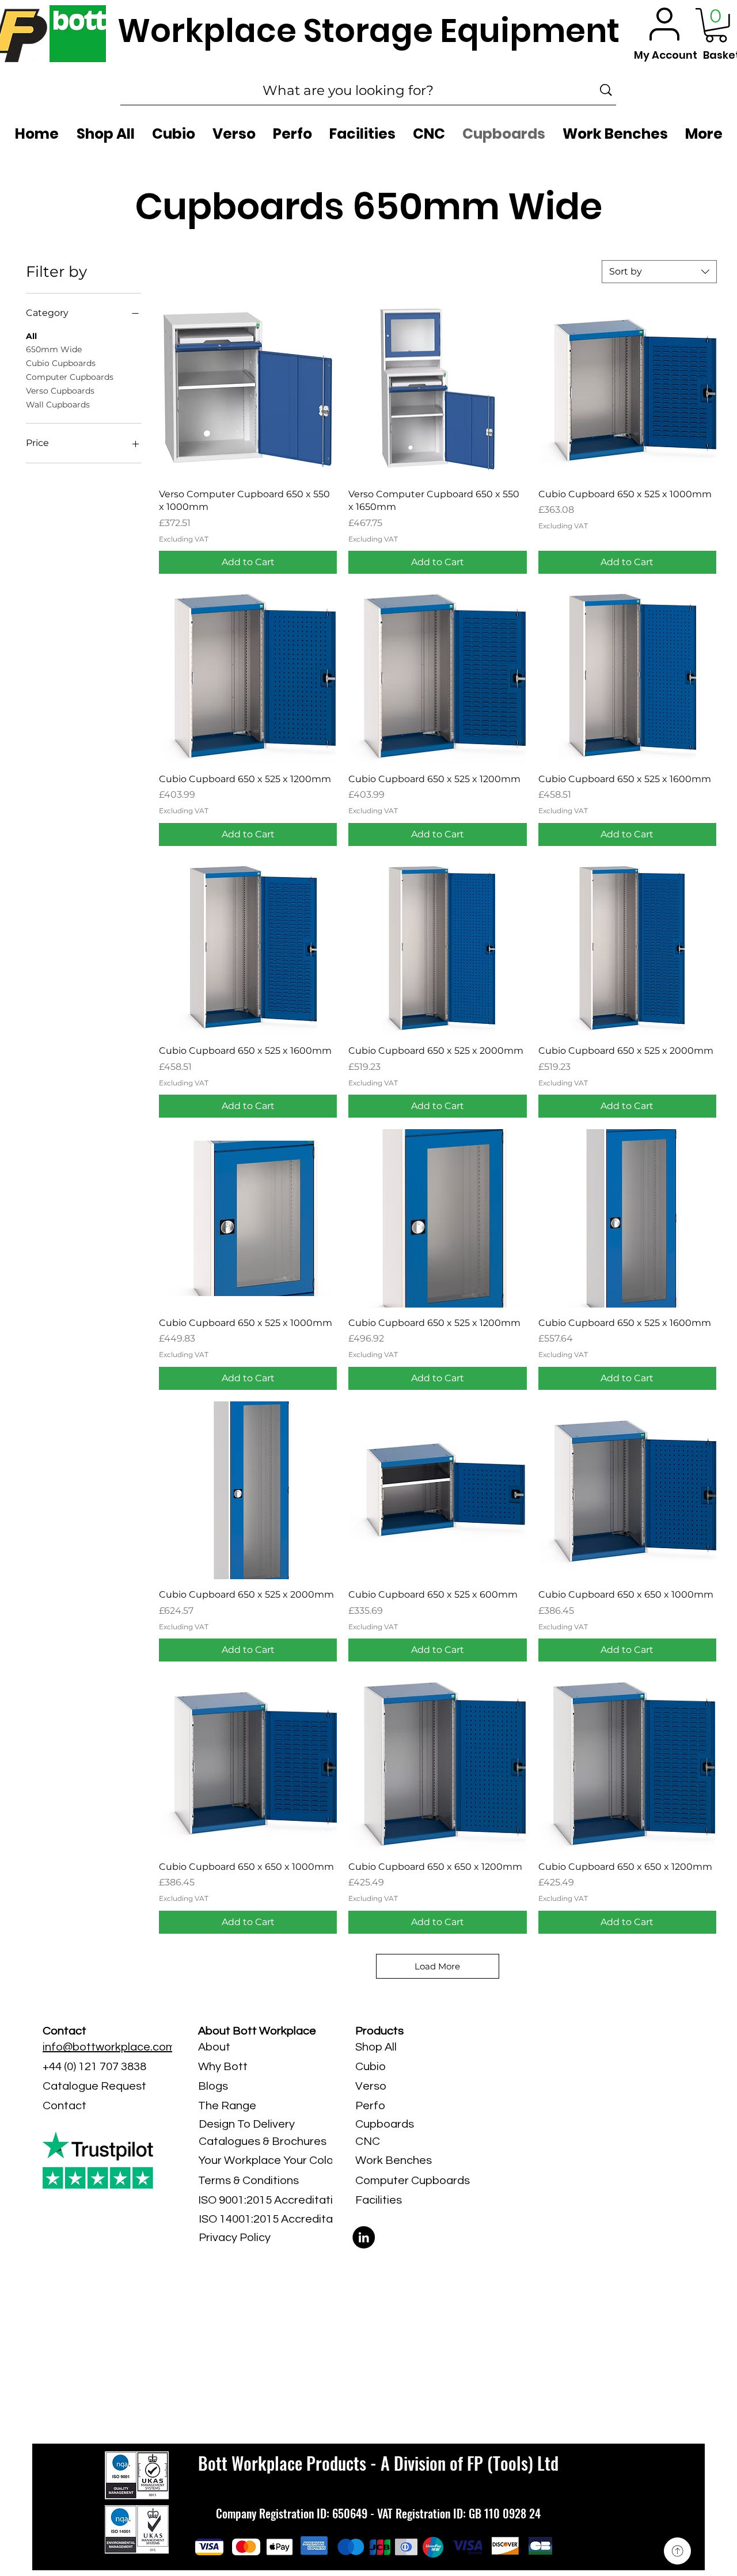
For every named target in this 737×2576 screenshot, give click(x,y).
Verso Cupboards (60, 391)
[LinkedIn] (364, 2237)
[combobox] (659, 272)
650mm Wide (54, 349)
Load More (437, 1966)
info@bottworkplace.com (109, 2047)
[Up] (677, 2551)
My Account (666, 55)
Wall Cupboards (58, 405)
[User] (664, 24)
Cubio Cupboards (61, 363)
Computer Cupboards (70, 377)
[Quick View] (248, 389)
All (31, 336)
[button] (716, 25)
